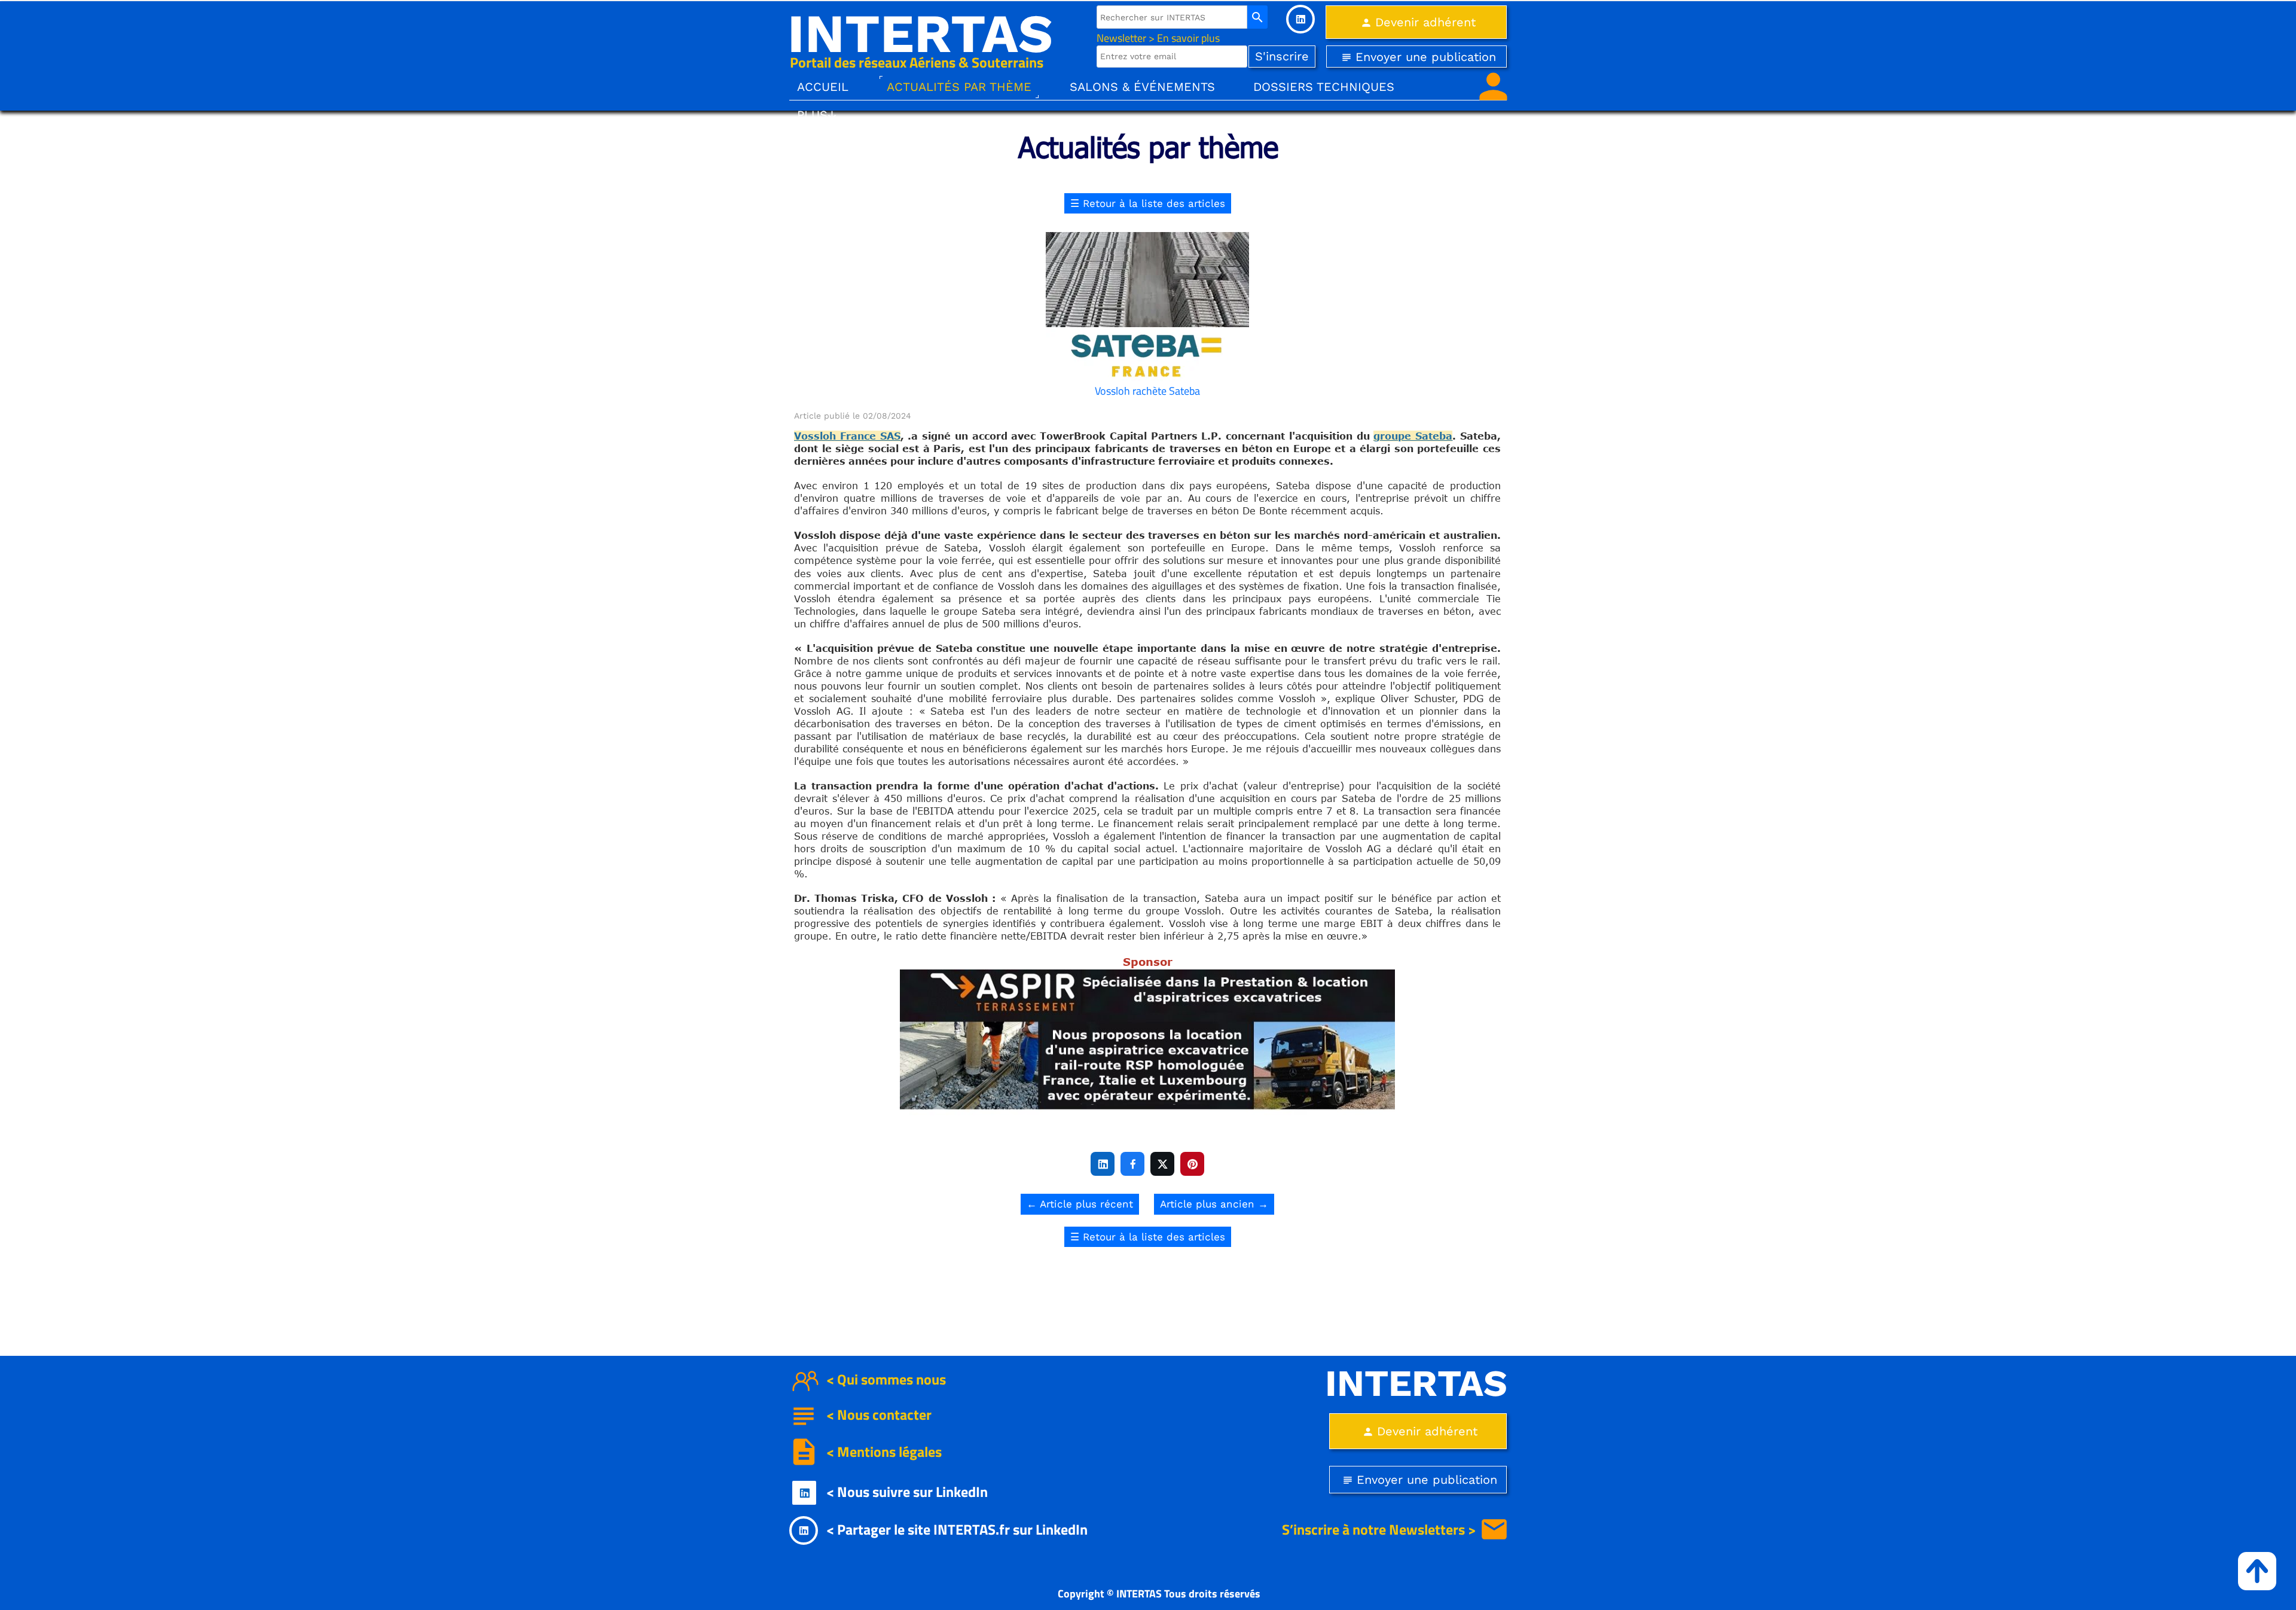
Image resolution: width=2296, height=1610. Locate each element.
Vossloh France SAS (847, 436)
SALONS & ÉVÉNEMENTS (1142, 87)
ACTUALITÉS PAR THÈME (959, 87)
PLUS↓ (817, 115)
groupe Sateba (1413, 436)
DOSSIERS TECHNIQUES (1324, 87)
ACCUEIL (823, 87)
